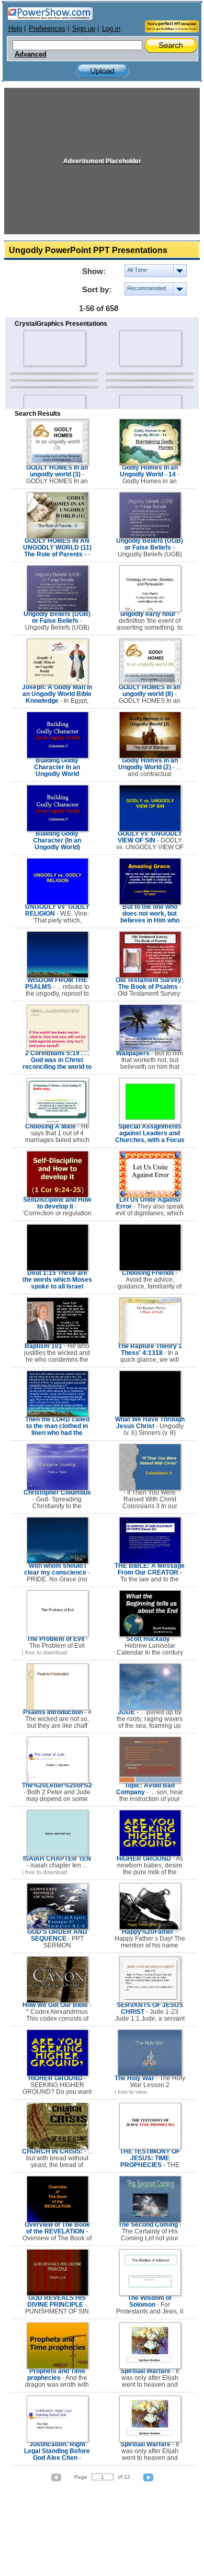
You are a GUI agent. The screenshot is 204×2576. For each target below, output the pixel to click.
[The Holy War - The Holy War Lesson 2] (150, 2074)
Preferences (47, 29)
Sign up (84, 29)
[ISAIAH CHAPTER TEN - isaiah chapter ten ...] (58, 1854)
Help (15, 29)
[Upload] (103, 71)
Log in (111, 29)
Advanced (31, 54)
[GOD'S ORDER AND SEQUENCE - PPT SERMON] (58, 1928)
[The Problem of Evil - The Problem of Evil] (58, 1635)
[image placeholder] (54, 348)
